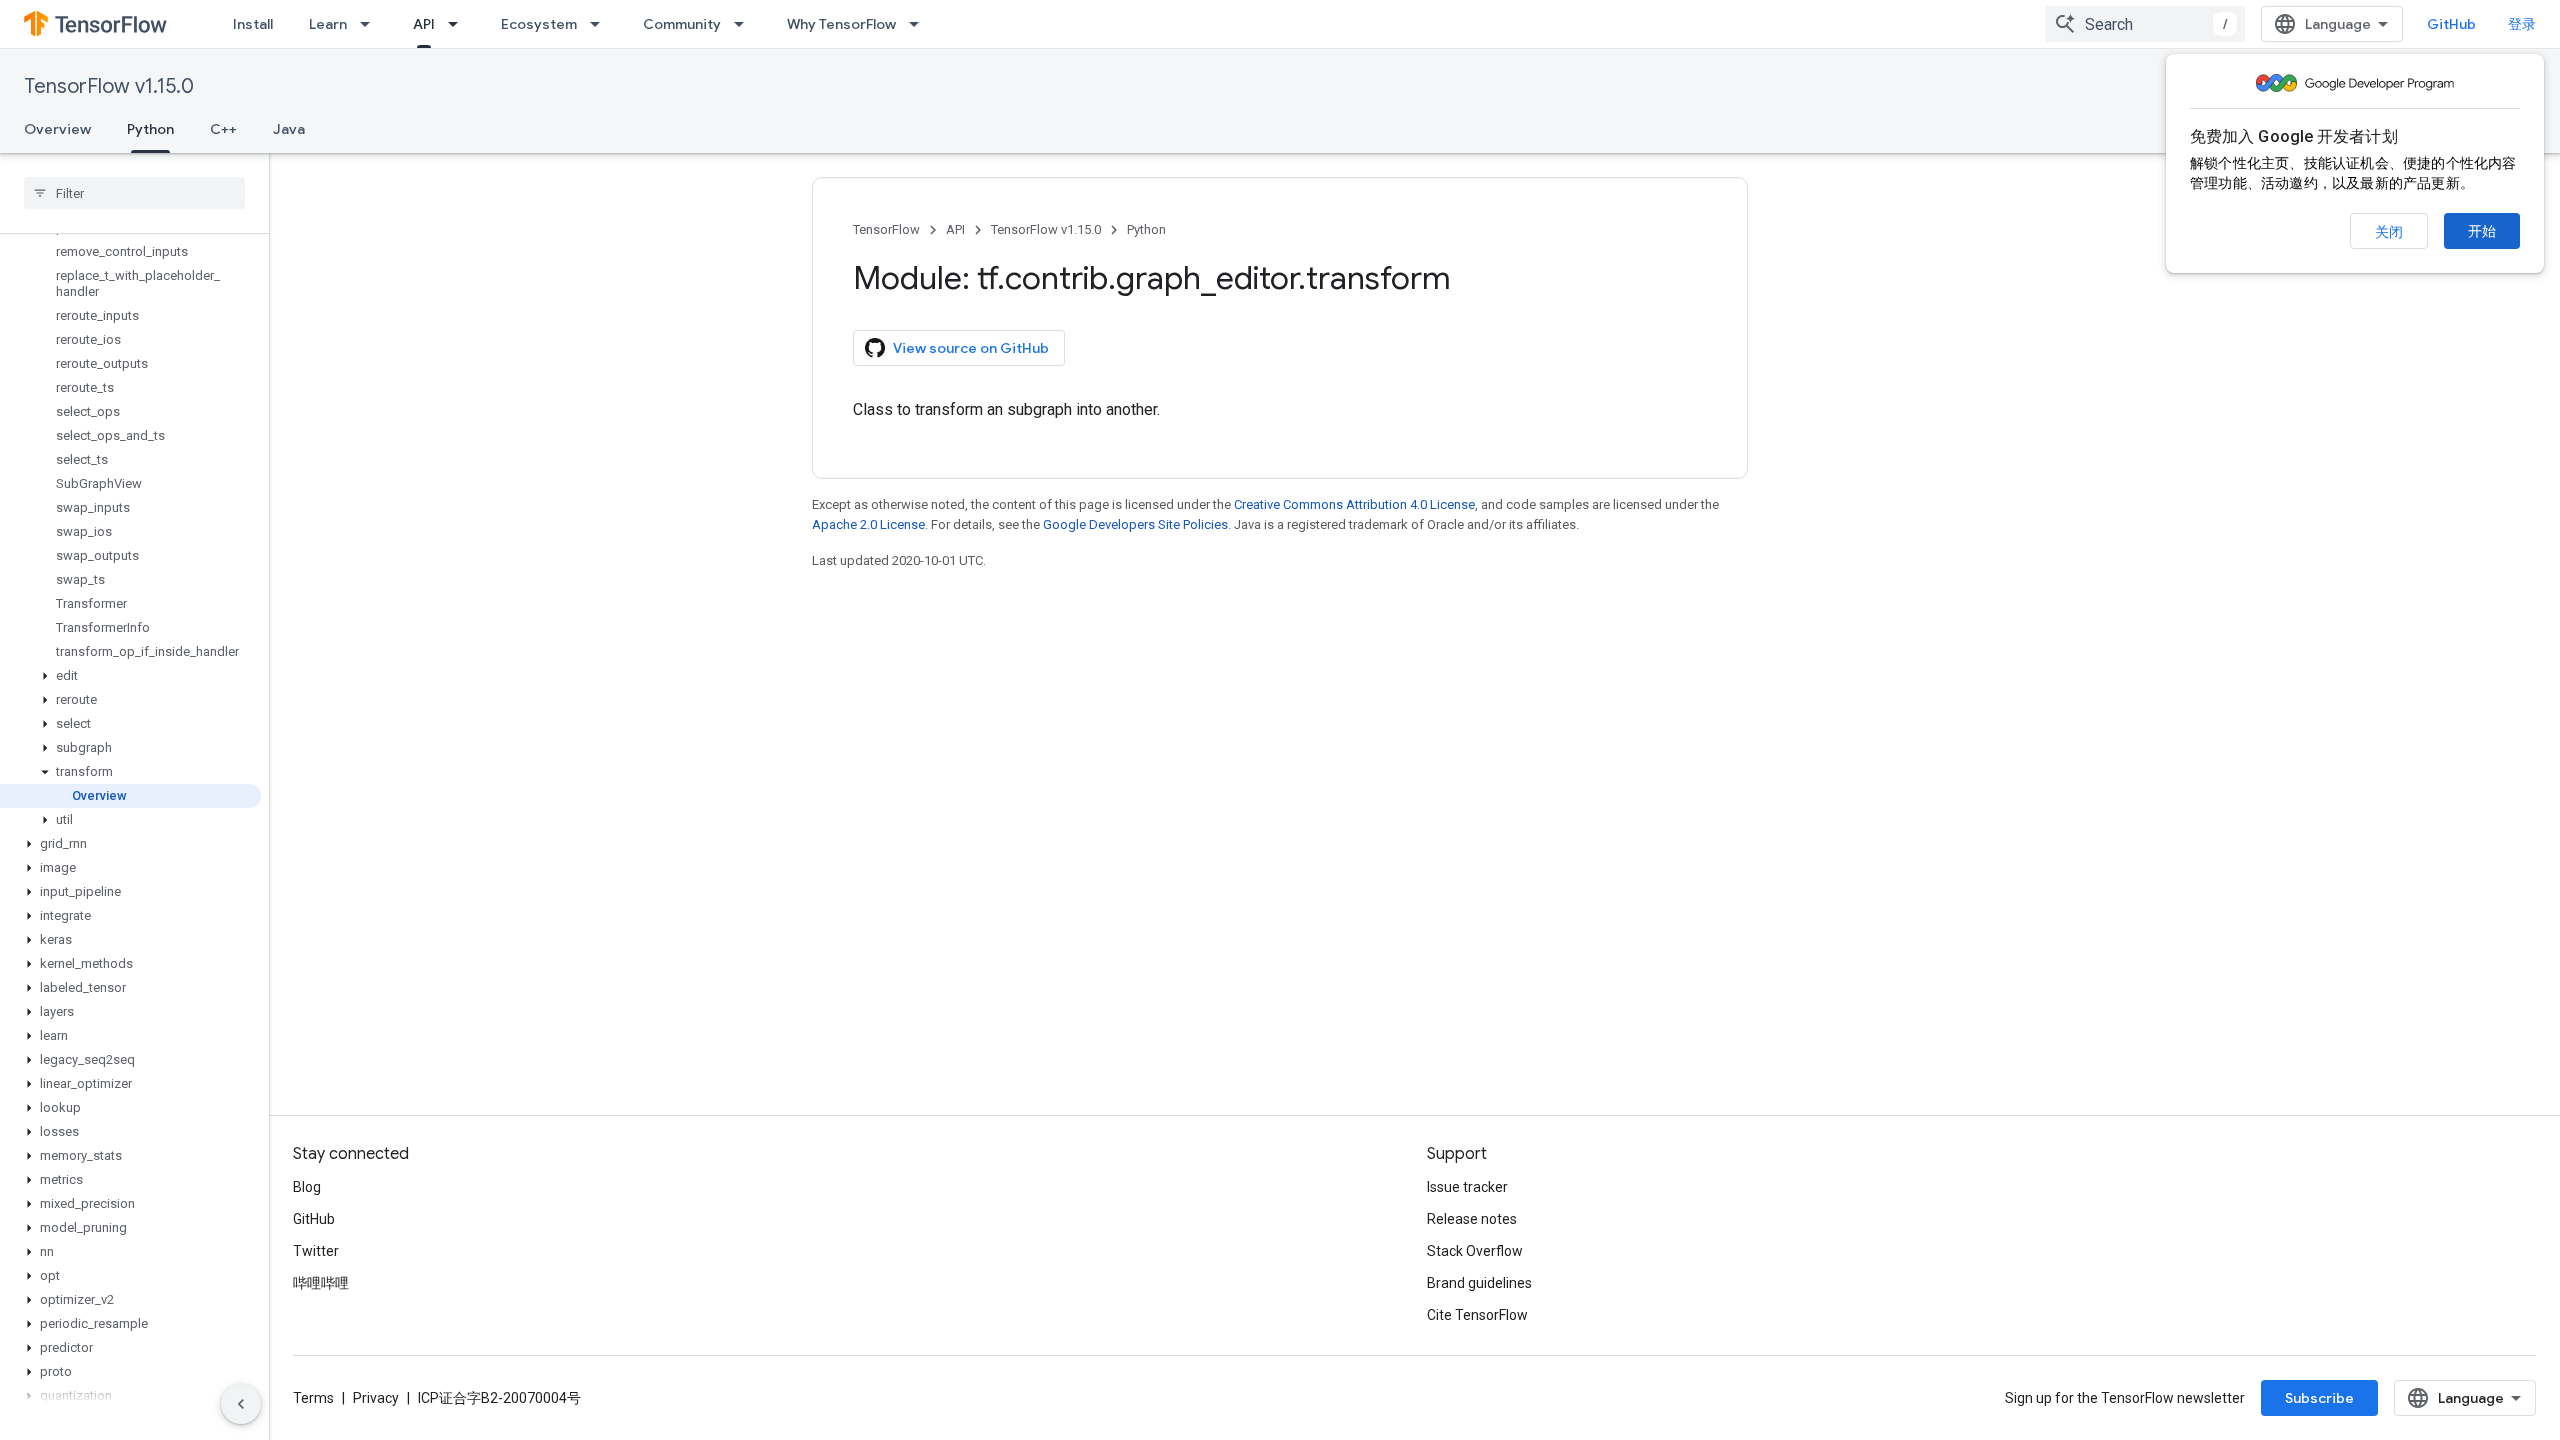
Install (253, 24)
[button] (130, 676)
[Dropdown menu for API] (459, 24)
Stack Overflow (1475, 1251)
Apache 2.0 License (868, 524)
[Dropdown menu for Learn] (371, 24)
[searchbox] (134, 193)
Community (682, 24)
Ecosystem (539, 24)
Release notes (1472, 1219)
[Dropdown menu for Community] (745, 24)
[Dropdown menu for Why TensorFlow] (920, 24)
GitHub (2451, 24)
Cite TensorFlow (1477, 1315)
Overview (57, 129)
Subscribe (2319, 1398)
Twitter (316, 1251)
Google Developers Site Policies (1135, 524)
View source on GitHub (971, 348)
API (424, 24)
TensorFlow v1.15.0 (109, 86)
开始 (2482, 231)
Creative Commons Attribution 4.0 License (1354, 504)
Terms (313, 1398)
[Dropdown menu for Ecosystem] (601, 24)
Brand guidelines (1479, 1283)
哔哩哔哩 (321, 1283)
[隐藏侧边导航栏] (241, 1404)
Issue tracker (1467, 1187)
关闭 (2389, 232)
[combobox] (2145, 24)
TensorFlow (886, 229)
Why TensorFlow (841, 24)
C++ (223, 129)
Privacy (376, 1398)
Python (150, 129)
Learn (328, 24)
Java (289, 129)
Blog (307, 1187)
